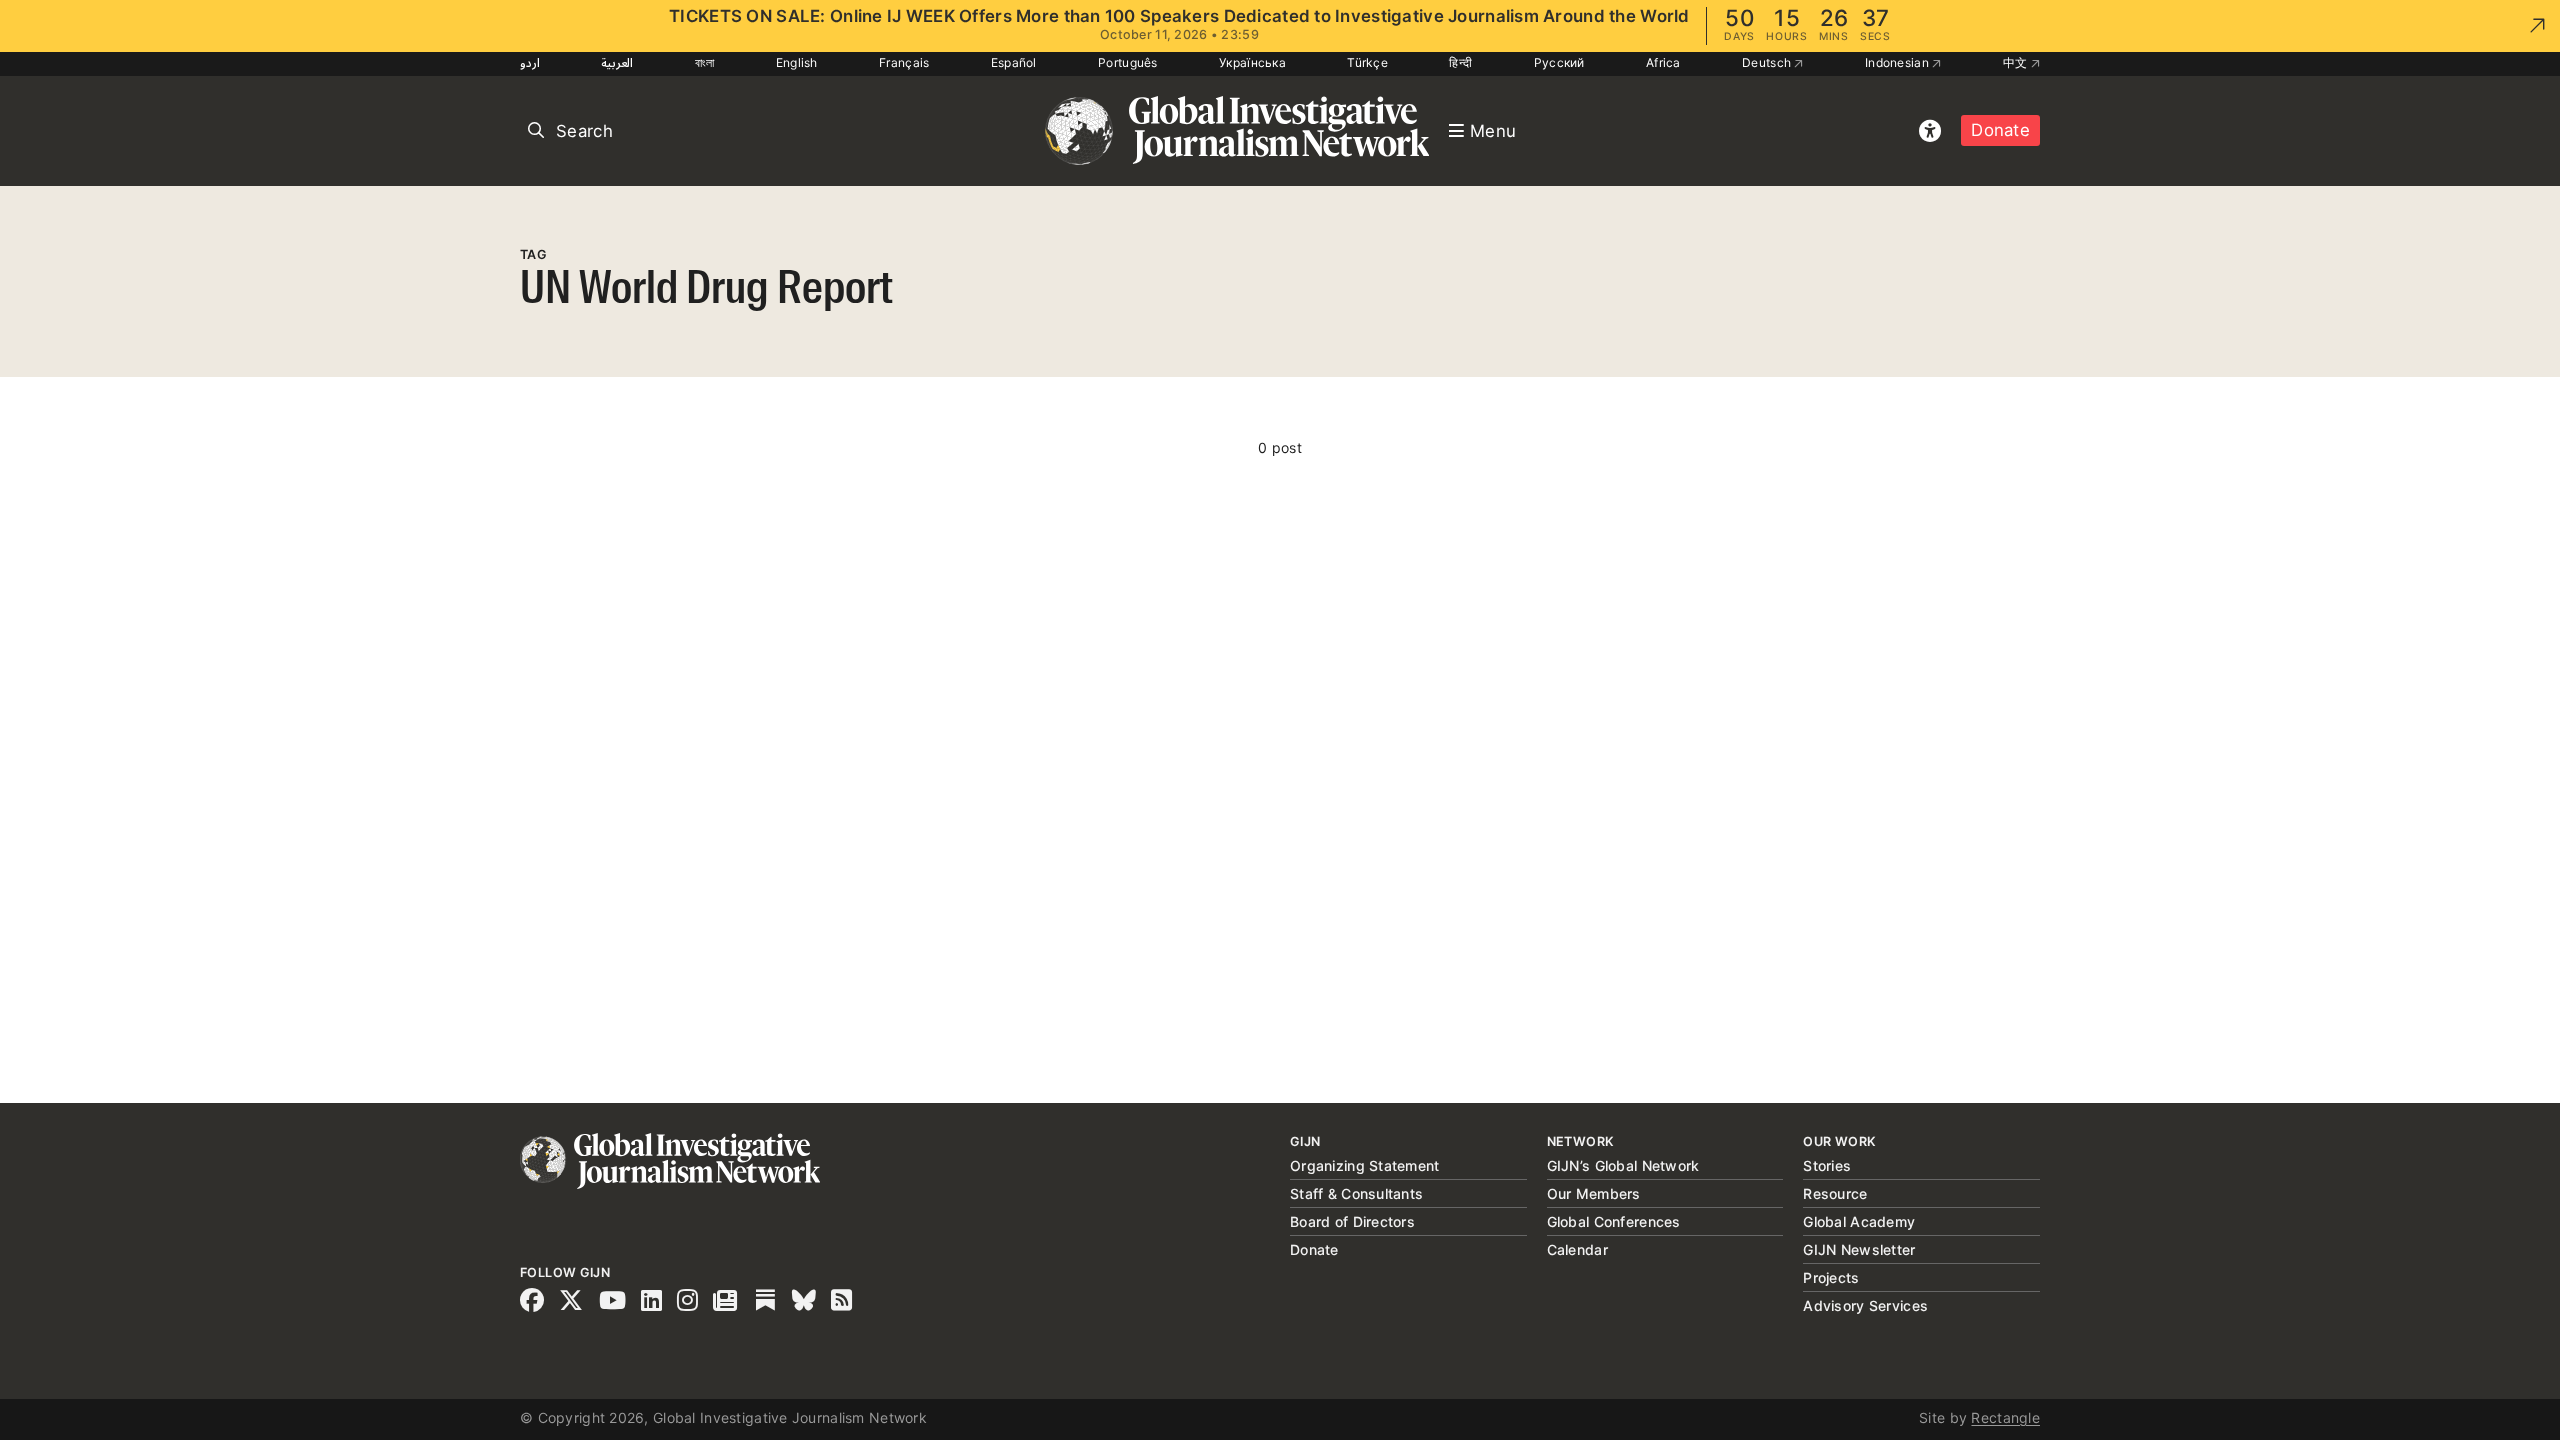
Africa (1663, 62)
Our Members (1594, 1193)
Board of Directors (1352, 1221)
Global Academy (1859, 1221)
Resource (1835, 1193)
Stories (1827, 1165)
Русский (1559, 62)
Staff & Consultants (1356, 1193)
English (797, 62)
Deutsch (1768, 62)
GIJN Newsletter (1859, 1249)
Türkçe (1367, 62)
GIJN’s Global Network (1623, 1165)
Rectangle (2005, 1417)
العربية (617, 62)
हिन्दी (1460, 62)
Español (1014, 62)
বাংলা (705, 62)
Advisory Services (1865, 1305)
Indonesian (1898, 62)
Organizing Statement (1365, 1165)
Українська (1252, 62)
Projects (1831, 1277)
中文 (2017, 62)
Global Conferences (1614, 1221)
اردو (530, 62)
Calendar (1577, 1249)
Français (904, 62)
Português (1128, 62)
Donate (2000, 130)
